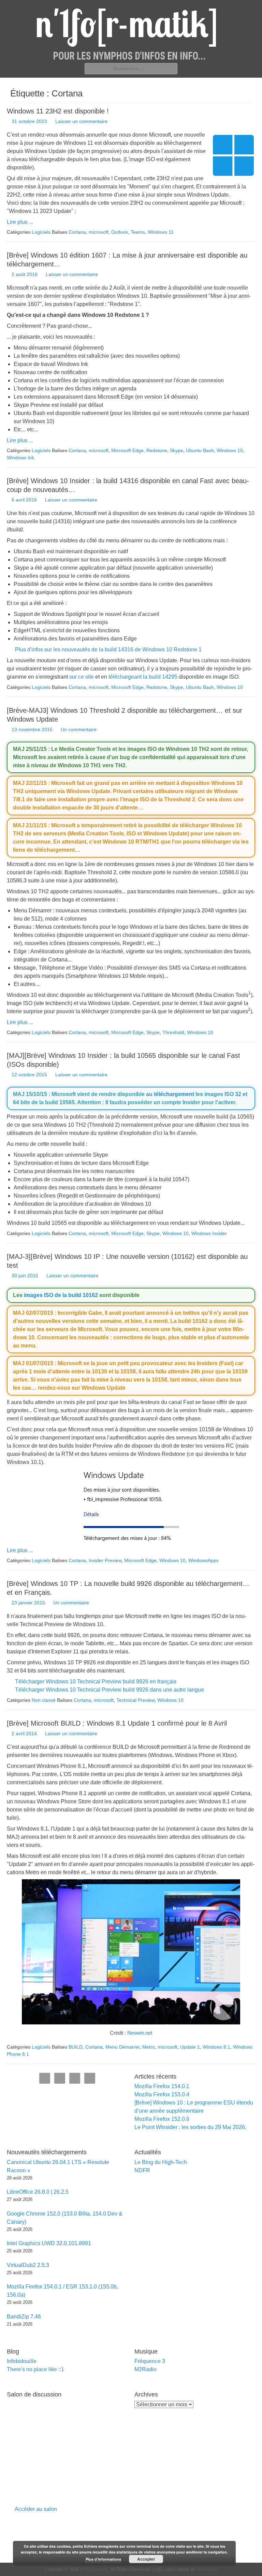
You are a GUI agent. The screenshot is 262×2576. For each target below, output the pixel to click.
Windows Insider (209, 1233)
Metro (149, 2047)
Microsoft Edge (127, 450)
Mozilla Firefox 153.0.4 (162, 2094)
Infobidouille (22, 2361)
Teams (138, 232)
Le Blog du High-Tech (161, 2162)
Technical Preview (135, 1700)
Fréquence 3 (150, 2361)
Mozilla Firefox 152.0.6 (162, 2119)
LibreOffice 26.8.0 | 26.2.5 (38, 2192)
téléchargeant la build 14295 (143, 677)
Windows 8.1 (216, 2047)
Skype (177, 450)
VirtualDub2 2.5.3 (28, 2265)
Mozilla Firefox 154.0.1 (162, 2086)
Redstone (157, 450)
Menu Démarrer (122, 2047)
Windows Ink (20, 458)
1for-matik (207, 2569)
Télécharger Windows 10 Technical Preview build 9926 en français (96, 1682)
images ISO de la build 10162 (61, 1295)
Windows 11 (161, 232)
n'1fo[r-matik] (94, 2569)
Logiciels (41, 232)
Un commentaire (79, 729)
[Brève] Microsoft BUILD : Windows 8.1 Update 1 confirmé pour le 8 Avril (117, 1723)
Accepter (146, 2559)
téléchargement (174, 1094)
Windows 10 (230, 450)
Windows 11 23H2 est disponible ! (58, 111)
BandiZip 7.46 (24, 2317)
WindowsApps (203, 1560)
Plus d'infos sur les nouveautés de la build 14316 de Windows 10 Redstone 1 (108, 650)
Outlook (120, 232)
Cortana (77, 232)
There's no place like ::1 (35, 2369)
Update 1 (190, 2047)
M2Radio (145, 2369)
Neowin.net (140, 2033)
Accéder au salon (36, 2509)
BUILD (76, 2047)
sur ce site (82, 677)
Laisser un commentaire (81, 121)
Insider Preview (105, 1560)
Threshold (173, 1032)
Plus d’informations (103, 2559)
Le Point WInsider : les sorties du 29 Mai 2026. (190, 2127)
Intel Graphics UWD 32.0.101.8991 (49, 2243)
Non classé (44, 1700)
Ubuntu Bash (200, 450)
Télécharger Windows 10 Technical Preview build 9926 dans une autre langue (110, 1690)
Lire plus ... (20, 222)
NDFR (142, 2170)
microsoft (99, 232)
